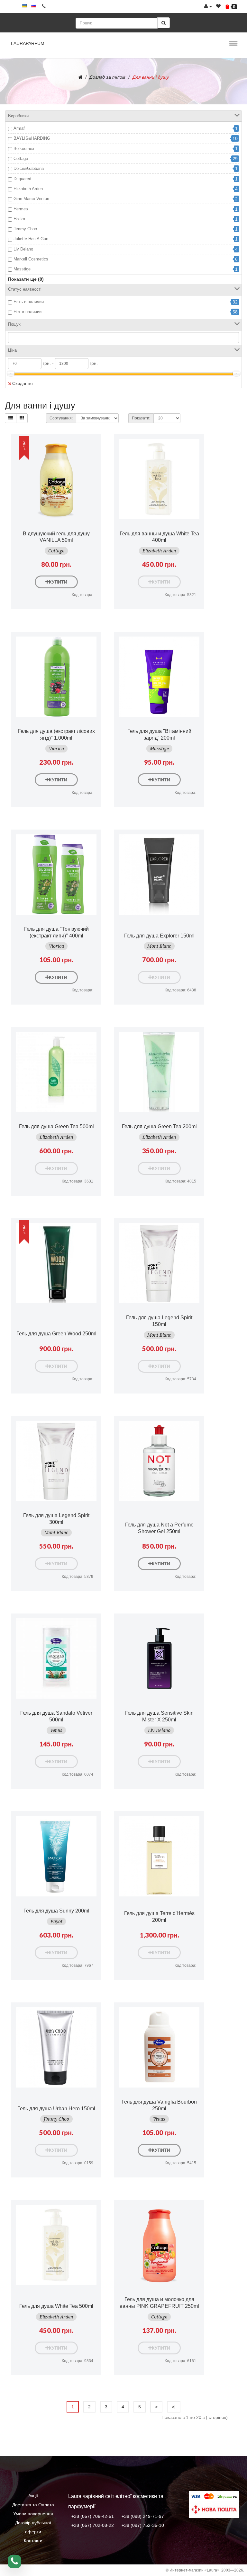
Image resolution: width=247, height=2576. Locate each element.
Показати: (141, 418)
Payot (56, 1921)
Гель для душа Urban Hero (56, 2109)
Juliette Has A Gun (31, 239)
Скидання (23, 383)
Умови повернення (33, 2514)
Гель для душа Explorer (159, 936)
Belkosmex (24, 149)
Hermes (21, 209)
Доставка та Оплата (33, 2505)
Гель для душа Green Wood (56, 1334)
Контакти (33, 2541)
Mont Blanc (159, 946)
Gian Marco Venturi (31, 199)
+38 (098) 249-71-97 (143, 2516)
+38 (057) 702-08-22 (93, 2525)
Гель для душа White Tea (56, 2306)
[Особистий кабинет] (208, 6)
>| (174, 2407)
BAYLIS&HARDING (32, 138)
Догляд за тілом (107, 77)
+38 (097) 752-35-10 (143, 2525)
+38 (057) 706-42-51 (93, 2516)
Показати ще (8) (26, 279)
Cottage (21, 158)
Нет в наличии (27, 312)
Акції (33, 2496)
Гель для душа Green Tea (56, 1126)
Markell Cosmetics (31, 259)
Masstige (22, 269)
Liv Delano (23, 249)
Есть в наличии (29, 302)
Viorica (56, 749)
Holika (19, 219)
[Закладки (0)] (218, 6)
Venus (56, 1730)
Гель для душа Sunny (56, 1911)
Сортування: (61, 418)
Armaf (19, 128)
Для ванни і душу (151, 77)
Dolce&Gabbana (29, 168)
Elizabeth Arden (28, 189)
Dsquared (22, 179)
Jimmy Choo (25, 229)
